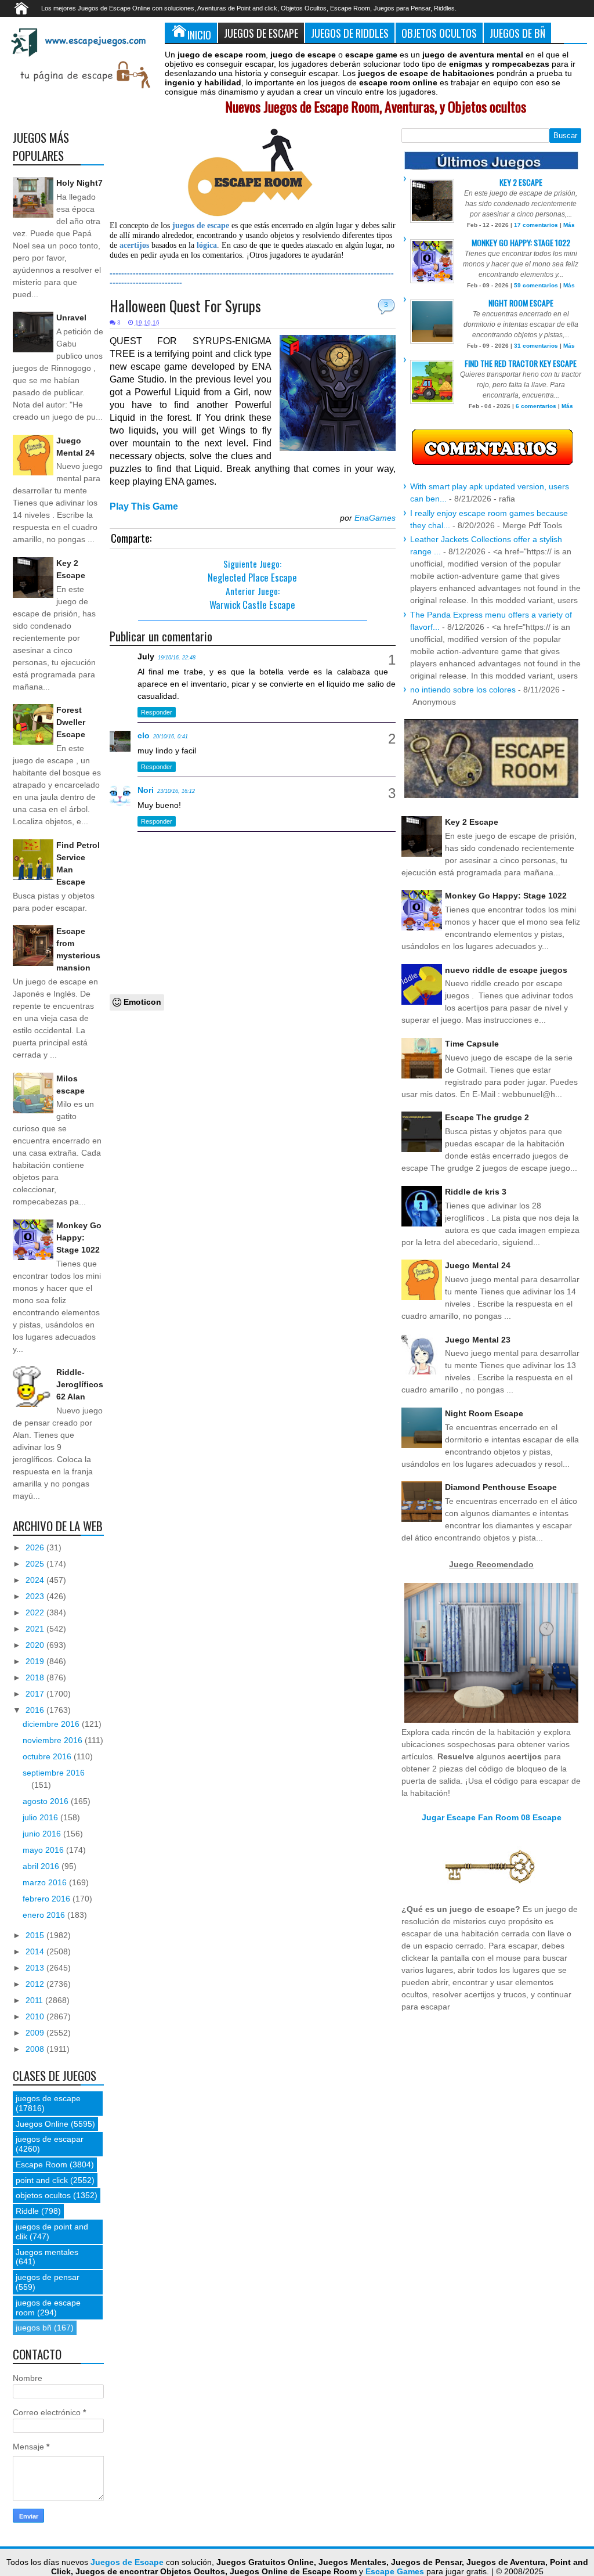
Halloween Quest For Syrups (185, 306)
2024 (36, 1580)
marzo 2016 (46, 1882)
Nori (146, 790)
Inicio (199, 35)
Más (569, 225)
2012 (36, 1984)
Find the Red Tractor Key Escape (521, 363)
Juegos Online (42, 2124)
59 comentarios (536, 285)
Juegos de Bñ (517, 33)
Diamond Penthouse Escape (501, 1487)
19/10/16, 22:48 (177, 658)
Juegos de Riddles (350, 33)
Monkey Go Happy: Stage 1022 (79, 1238)
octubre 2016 (48, 1756)
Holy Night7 (79, 183)
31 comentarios (536, 346)
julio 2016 (41, 1817)
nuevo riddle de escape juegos (506, 970)
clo (144, 735)
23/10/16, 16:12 (176, 791)
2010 (36, 2016)
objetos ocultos (43, 2195)
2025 (36, 1564)
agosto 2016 (47, 1801)
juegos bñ (34, 2328)
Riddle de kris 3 (476, 1192)
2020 (36, 1645)
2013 (36, 1968)
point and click (42, 2180)
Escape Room (41, 2164)
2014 (36, 1951)
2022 (36, 1612)
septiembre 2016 (54, 1773)
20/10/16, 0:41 (171, 737)
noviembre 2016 (54, 1740)
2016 (36, 1710)
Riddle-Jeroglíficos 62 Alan (80, 1384)
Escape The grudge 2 (487, 1117)
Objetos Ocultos (439, 33)
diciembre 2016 (52, 1724)
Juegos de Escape (261, 33)
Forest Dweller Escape (71, 722)
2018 (36, 1677)
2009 (36, 2033)
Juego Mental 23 (478, 1340)
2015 (36, 1935)
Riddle (27, 2211)
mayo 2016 (44, 1850)
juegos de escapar (50, 2139)
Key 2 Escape (521, 182)
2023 (36, 1596)
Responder (157, 712)
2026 (36, 1547)
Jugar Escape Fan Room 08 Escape (492, 1817)
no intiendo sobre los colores (463, 690)
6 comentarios (536, 406)
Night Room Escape (521, 303)
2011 (35, 2000)
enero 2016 (45, 1915)
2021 (36, 1629)
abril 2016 (42, 1866)
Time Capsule (472, 1044)
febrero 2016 (48, 1899)
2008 (36, 2049)
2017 (36, 1694)
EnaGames (375, 518)
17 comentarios (536, 225)
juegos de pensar (48, 2277)
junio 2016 (43, 1834)
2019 (36, 1661)
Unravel (71, 318)
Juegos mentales (47, 2252)
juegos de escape (48, 2098)
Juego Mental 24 (478, 1265)
